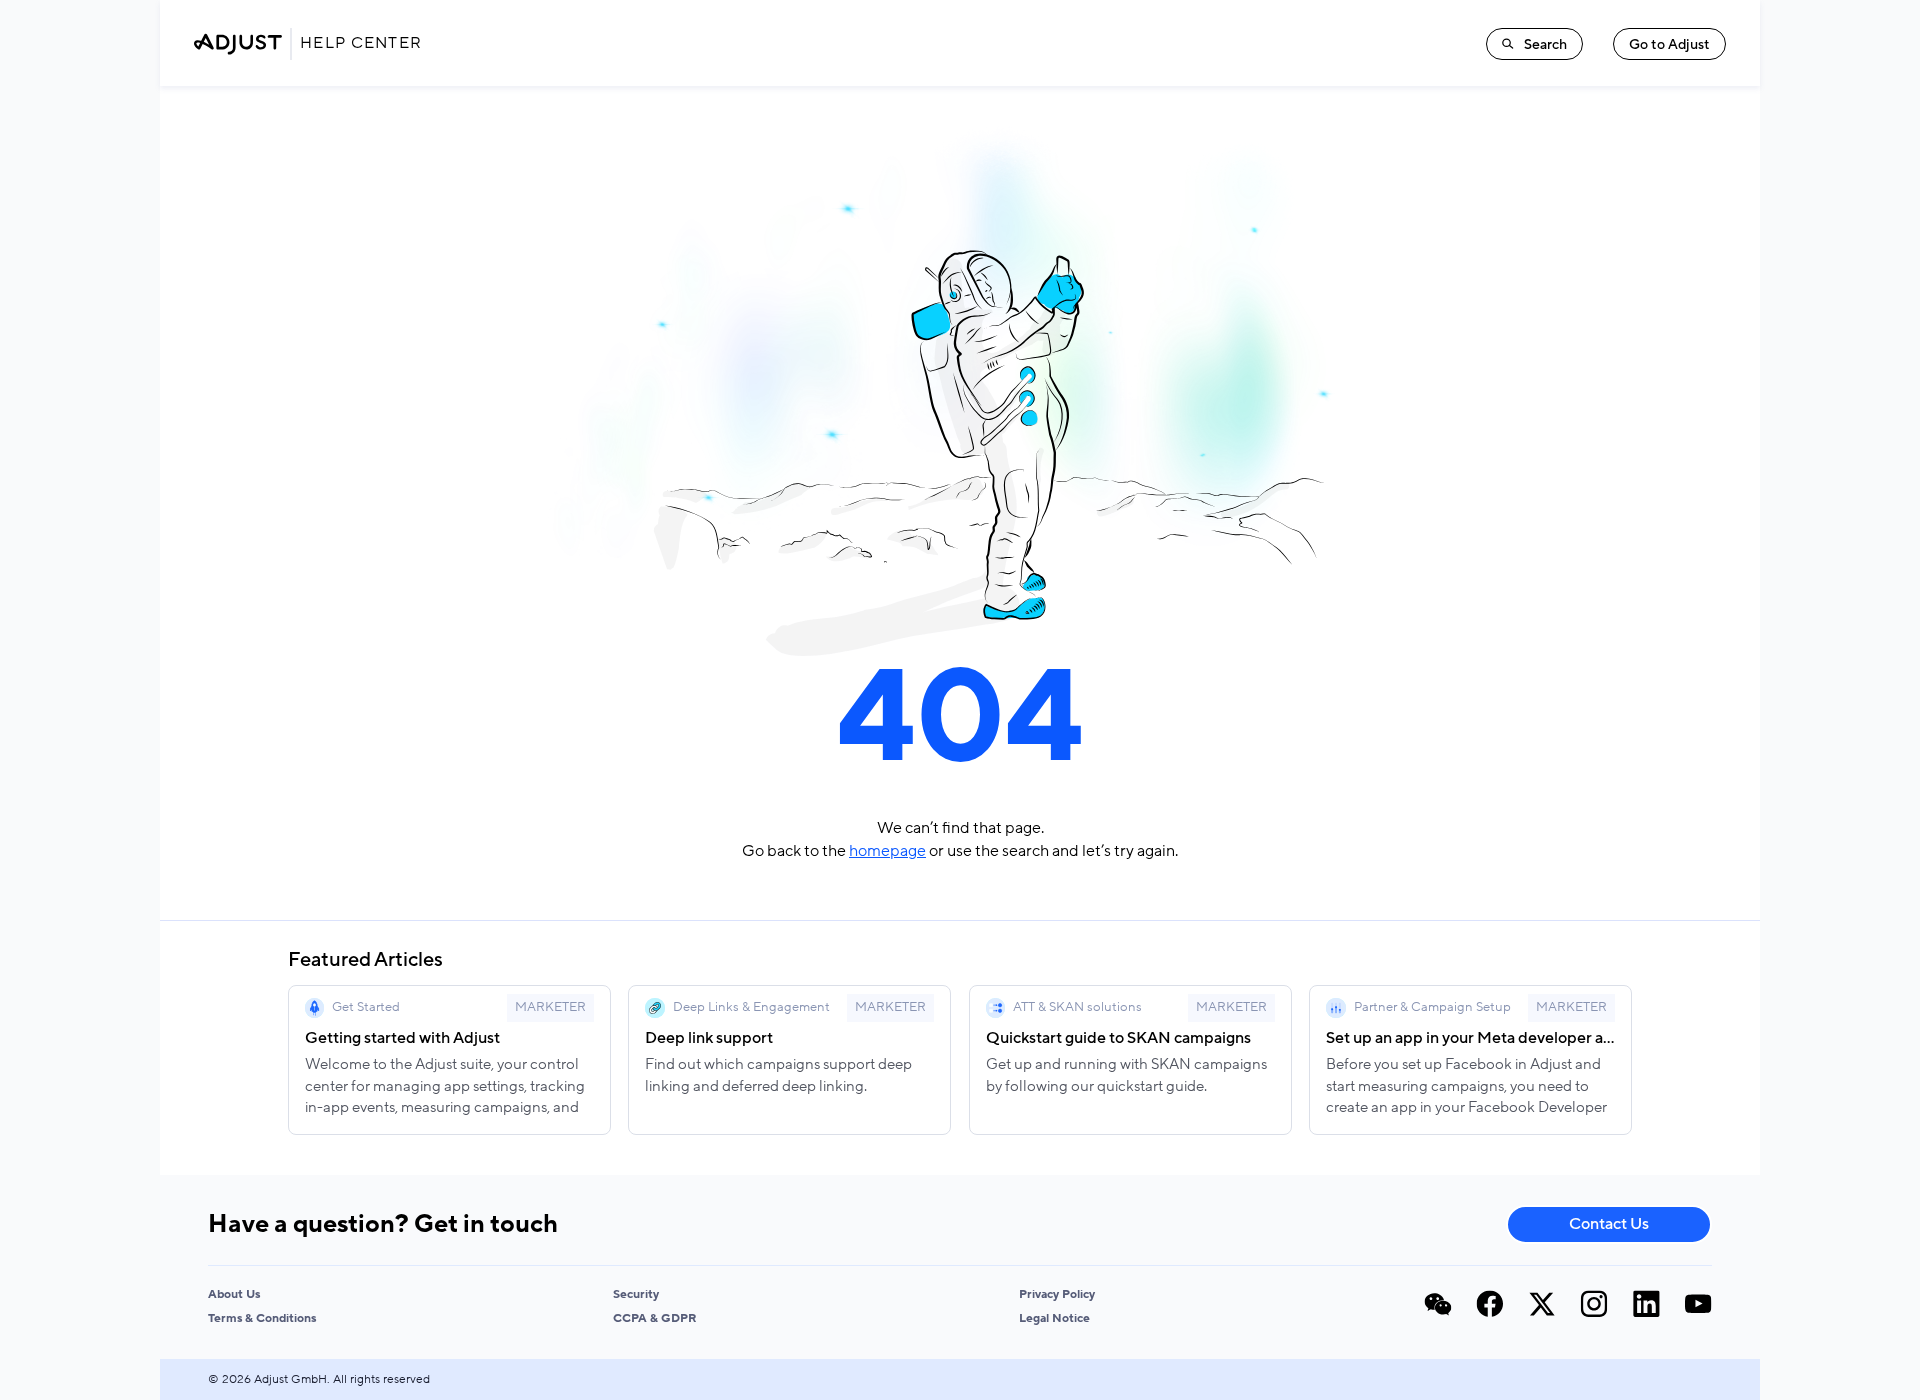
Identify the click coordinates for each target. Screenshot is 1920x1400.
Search (1545, 44)
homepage (887, 851)
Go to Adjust (1669, 44)
